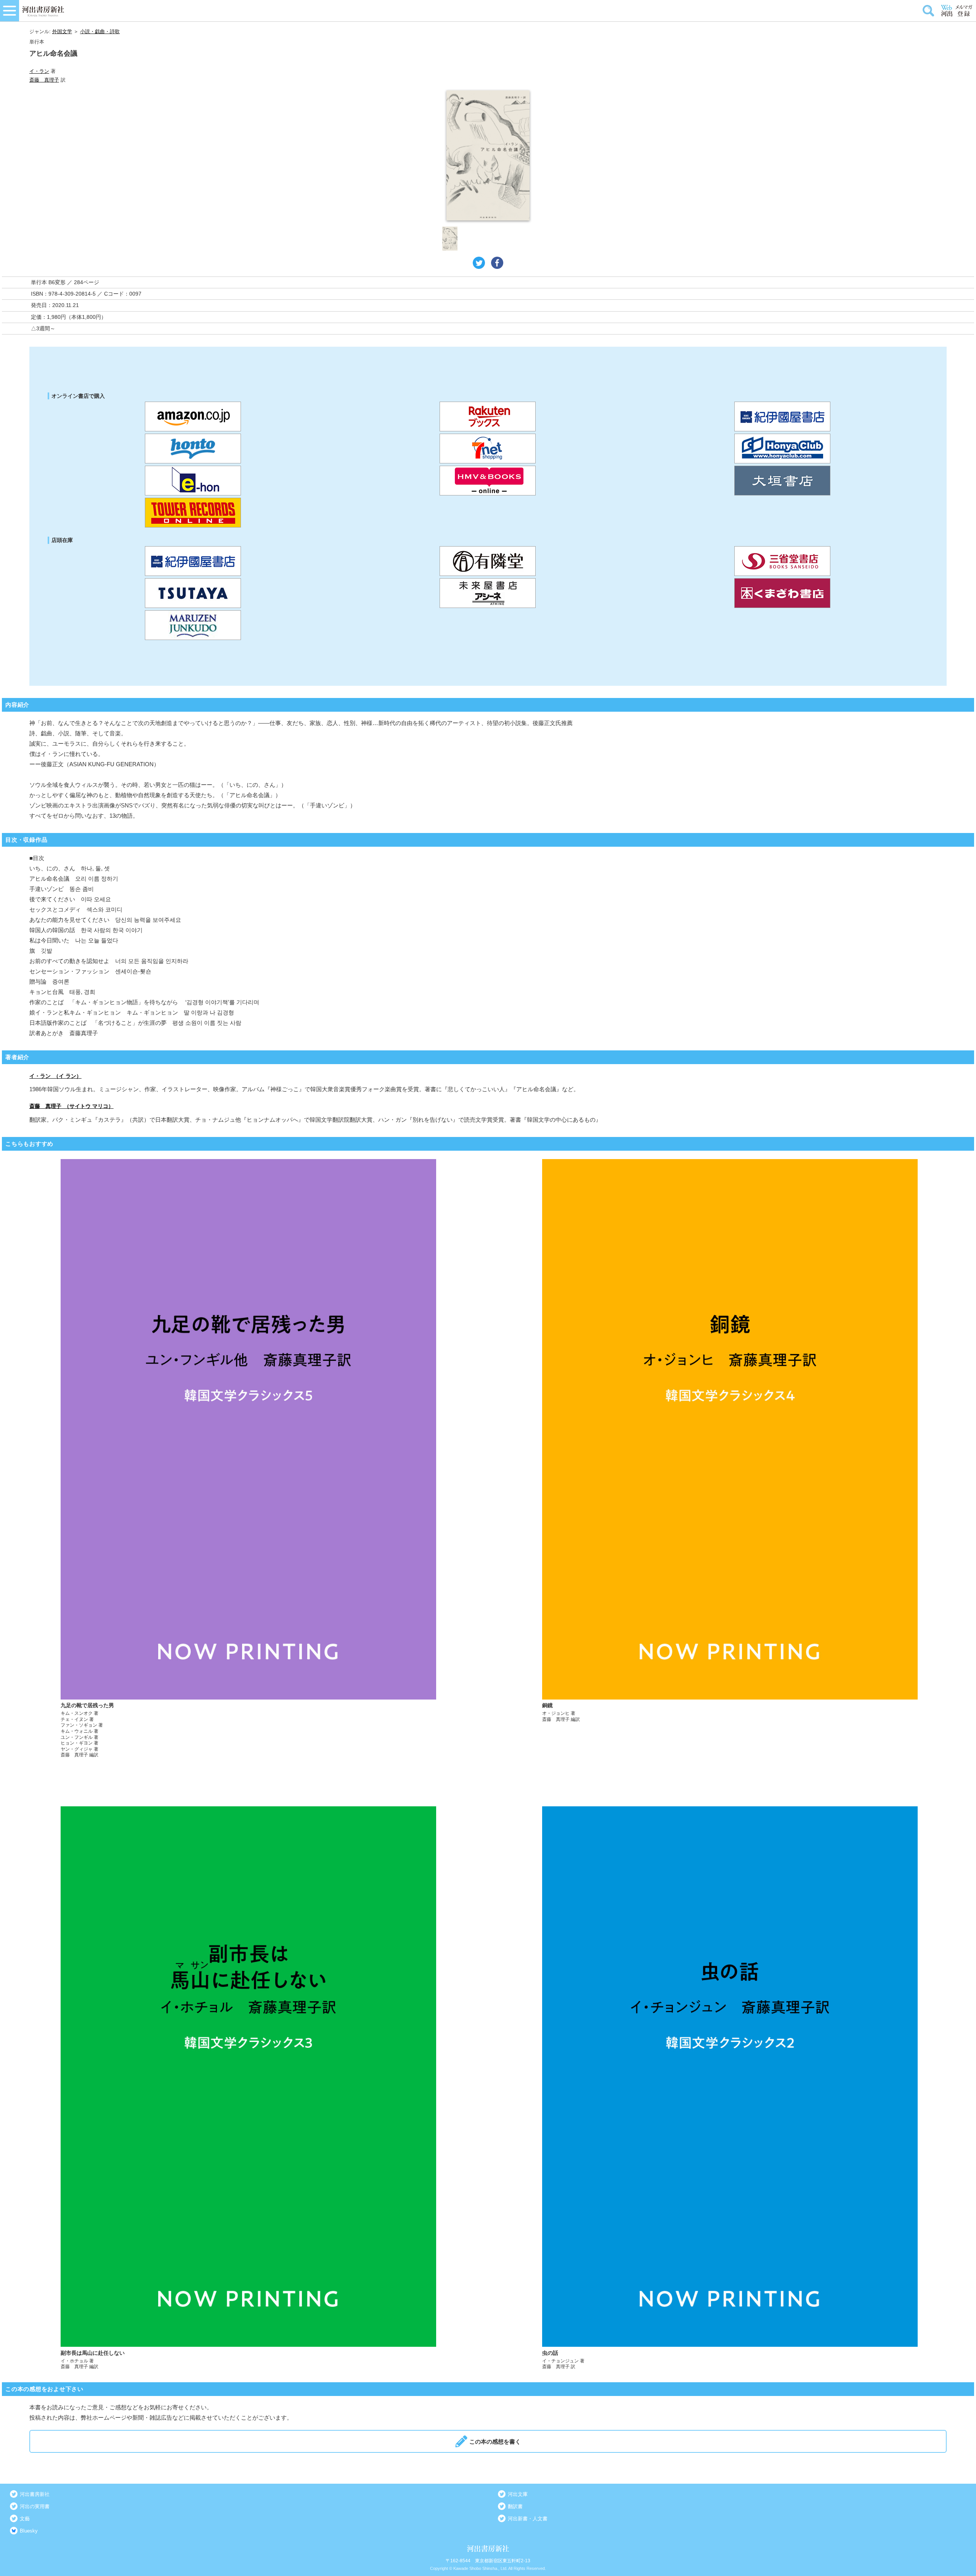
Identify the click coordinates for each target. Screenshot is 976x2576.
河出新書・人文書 (528, 2519)
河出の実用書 (35, 2506)
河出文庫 (518, 2494)
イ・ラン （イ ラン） (55, 1076)
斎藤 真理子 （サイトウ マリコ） (71, 1106)
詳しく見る (248, 1459)
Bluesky (29, 2531)
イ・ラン (39, 71)
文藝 (25, 2519)
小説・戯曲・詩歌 (100, 31)
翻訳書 (515, 2506)
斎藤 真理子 (44, 80)
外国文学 (62, 31)
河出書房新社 (35, 2494)
